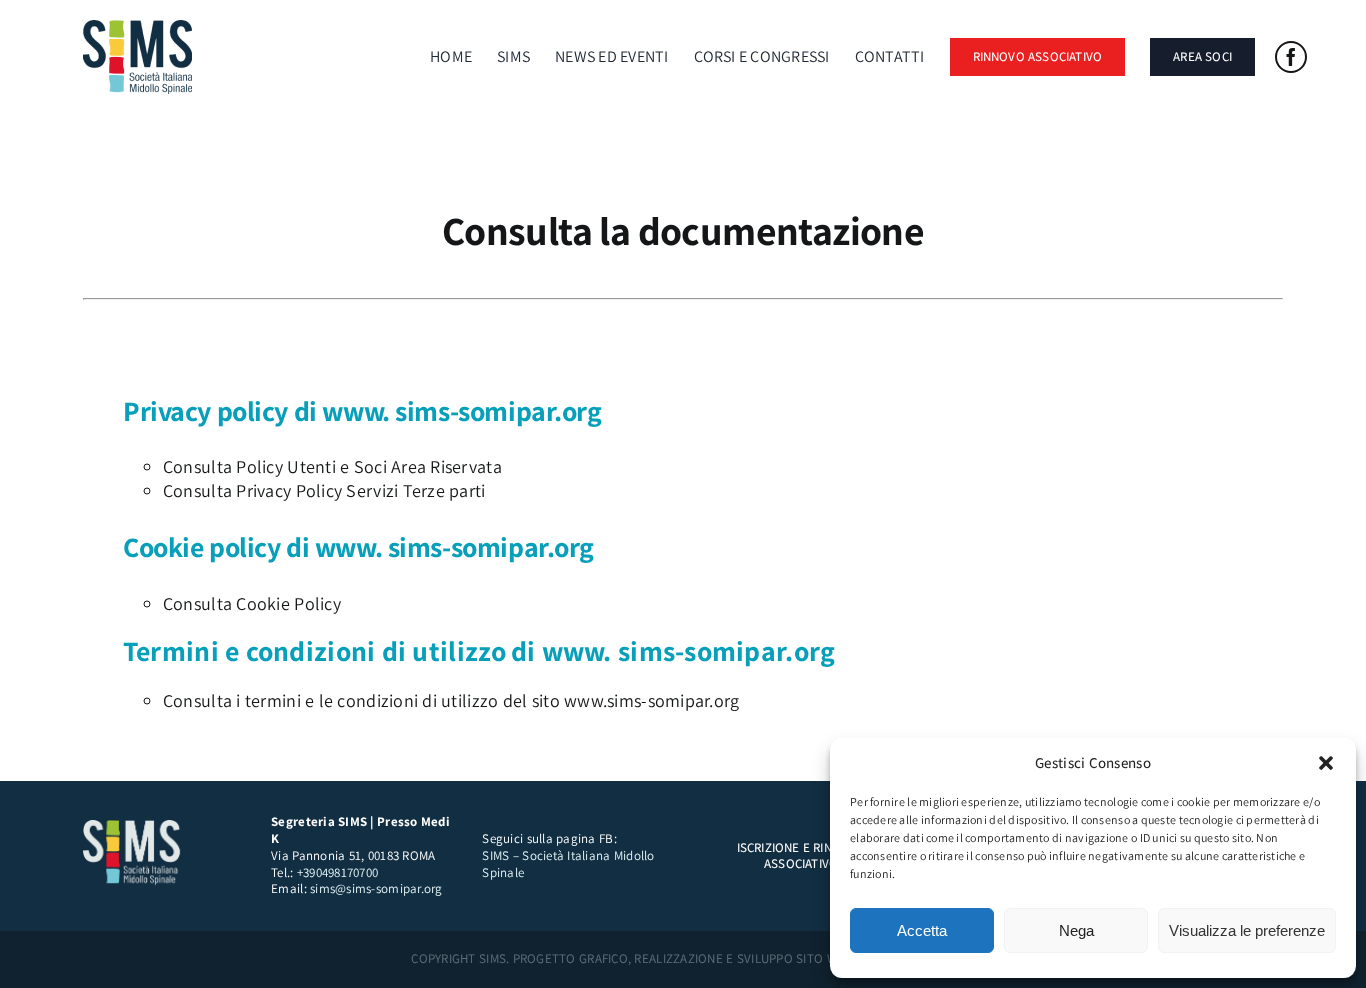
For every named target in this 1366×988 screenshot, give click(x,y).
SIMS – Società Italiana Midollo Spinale (568, 864)
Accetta (922, 930)
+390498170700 (338, 872)
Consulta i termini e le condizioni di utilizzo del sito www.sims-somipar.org (451, 700)
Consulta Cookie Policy (252, 603)
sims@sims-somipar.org (376, 888)
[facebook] (1291, 57)
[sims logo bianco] (133, 828)
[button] (1326, 763)
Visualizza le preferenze (1247, 930)
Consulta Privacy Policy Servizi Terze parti (324, 490)
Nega (1076, 930)
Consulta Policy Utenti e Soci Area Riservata (332, 466)
